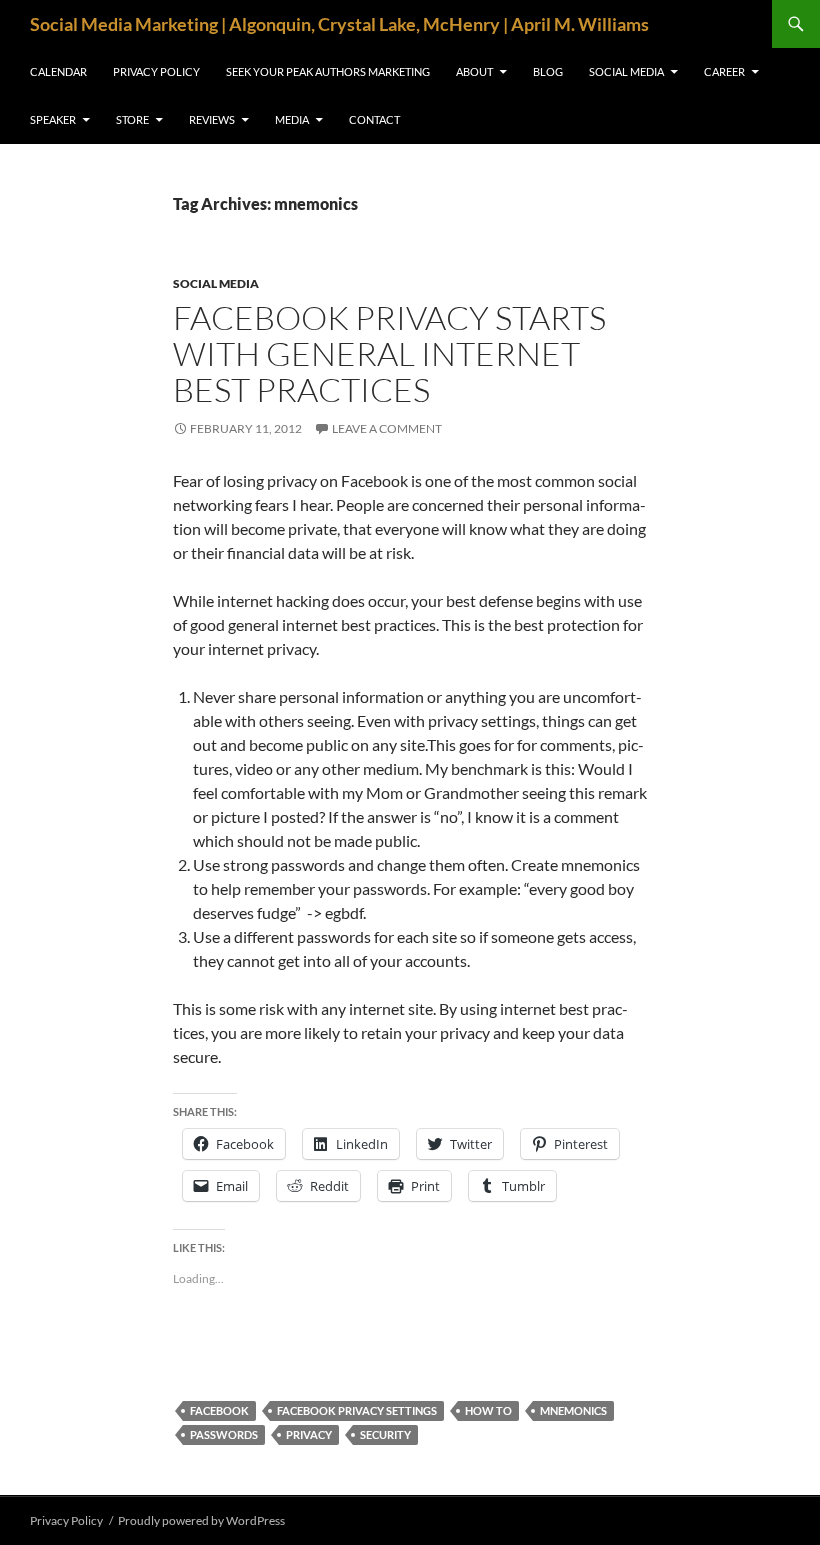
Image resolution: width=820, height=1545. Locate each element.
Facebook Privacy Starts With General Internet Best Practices (389, 353)
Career (724, 71)
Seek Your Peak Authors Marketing (328, 71)
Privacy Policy (156, 71)
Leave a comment (387, 428)
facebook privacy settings (357, 1410)
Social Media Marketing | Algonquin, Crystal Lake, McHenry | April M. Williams (339, 24)
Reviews (212, 119)
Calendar (58, 71)
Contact (374, 119)
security (385, 1434)
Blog (548, 71)
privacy (309, 1434)
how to (488, 1410)
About (474, 71)
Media (292, 119)
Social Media (626, 71)
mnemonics (573, 1410)
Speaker (53, 119)
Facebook (219, 1410)
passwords (224, 1434)
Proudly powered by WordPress (201, 1520)
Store (132, 119)
